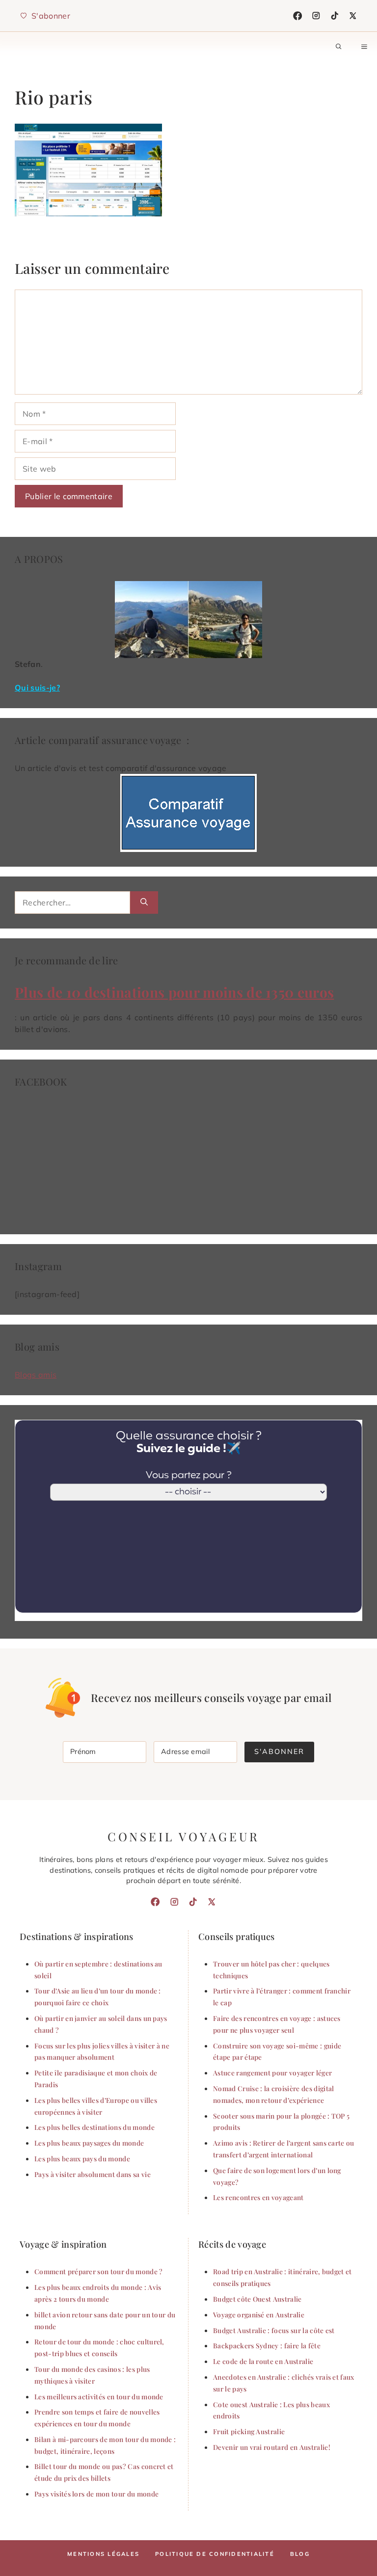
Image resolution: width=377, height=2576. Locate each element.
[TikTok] (335, 16)
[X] (353, 16)
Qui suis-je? (37, 688)
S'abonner (279, 1752)
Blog (300, 2554)
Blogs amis (36, 1375)
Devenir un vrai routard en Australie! (272, 2447)
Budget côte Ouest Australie (257, 2299)
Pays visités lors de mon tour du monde (96, 2494)
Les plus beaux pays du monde (82, 2158)
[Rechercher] (144, 903)
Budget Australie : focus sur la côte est (274, 2330)
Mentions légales (103, 2554)
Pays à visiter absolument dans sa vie (93, 2174)
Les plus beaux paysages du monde (89, 2143)
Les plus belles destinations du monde (94, 2127)
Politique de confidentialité (215, 2554)
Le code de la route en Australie (263, 2361)
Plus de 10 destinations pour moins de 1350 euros (174, 992)
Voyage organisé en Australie (259, 2314)
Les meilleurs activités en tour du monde (99, 2396)
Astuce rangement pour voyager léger (272, 2072)
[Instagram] (316, 16)
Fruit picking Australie (249, 2431)
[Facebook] (297, 16)
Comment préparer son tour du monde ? (99, 2271)
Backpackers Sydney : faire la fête (267, 2345)
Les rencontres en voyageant (258, 2197)
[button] (339, 47)
